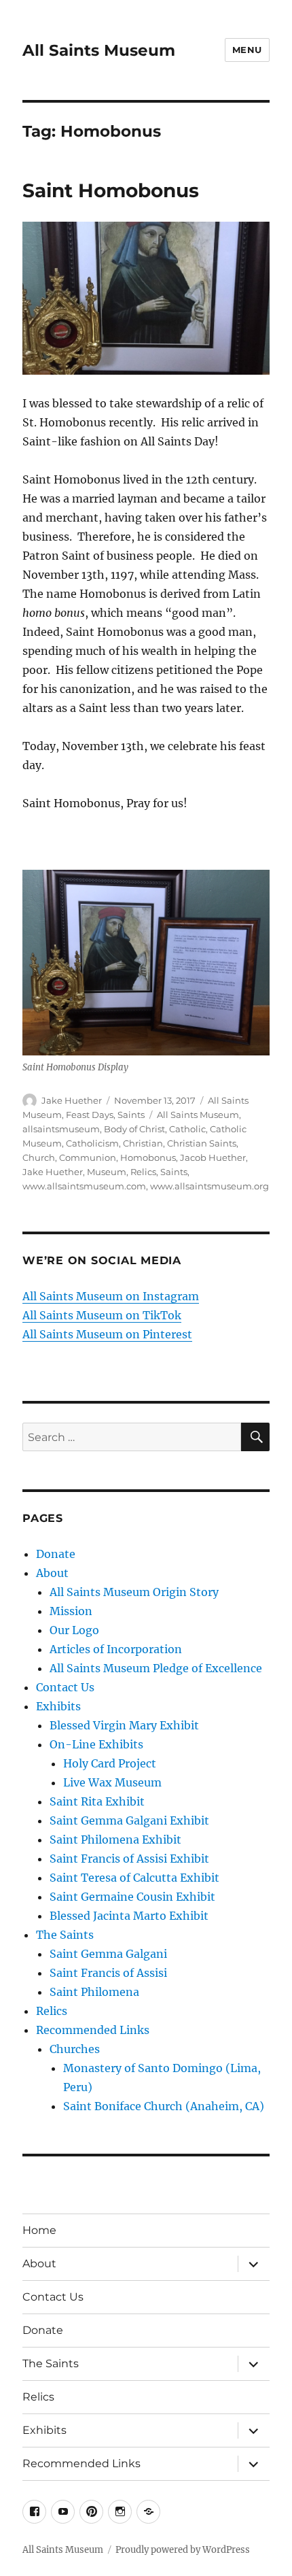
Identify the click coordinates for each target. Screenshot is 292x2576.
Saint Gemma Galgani (108, 1954)
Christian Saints (202, 1143)
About (52, 1573)
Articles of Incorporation (116, 1649)
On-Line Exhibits (96, 1744)
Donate (56, 1554)
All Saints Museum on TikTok (102, 1315)
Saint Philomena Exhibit (115, 1840)
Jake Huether (72, 1100)
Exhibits (58, 1706)
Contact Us (65, 1687)
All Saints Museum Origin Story (134, 1592)
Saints (131, 1115)
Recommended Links (93, 2030)
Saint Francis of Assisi (108, 1973)
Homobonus (148, 1157)
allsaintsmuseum (61, 1129)
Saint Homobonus (111, 190)
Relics (143, 1172)
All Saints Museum (99, 50)
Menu (247, 50)
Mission (71, 1611)
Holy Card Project (110, 1763)
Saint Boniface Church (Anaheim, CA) (164, 2106)
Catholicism (92, 1143)
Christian (143, 1143)
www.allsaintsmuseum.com (84, 1186)
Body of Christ (134, 1129)
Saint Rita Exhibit (97, 1801)
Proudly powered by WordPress (183, 2550)
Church (39, 1157)
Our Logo (74, 1630)
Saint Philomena (94, 1992)
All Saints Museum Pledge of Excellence (156, 1668)
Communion (88, 1157)
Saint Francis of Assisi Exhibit (129, 1859)
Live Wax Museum (112, 1782)
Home (39, 2230)
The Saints (65, 1935)
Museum (107, 1172)
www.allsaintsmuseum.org (209, 1186)
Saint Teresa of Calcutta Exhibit (134, 1878)
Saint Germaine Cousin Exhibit (132, 1897)
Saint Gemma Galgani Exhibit (129, 1820)
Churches (75, 2049)
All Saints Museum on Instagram (111, 1296)
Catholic (187, 1129)
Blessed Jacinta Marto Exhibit (129, 1916)
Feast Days (90, 1115)
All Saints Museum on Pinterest (107, 1334)
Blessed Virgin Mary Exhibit (124, 1725)
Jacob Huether (213, 1157)
